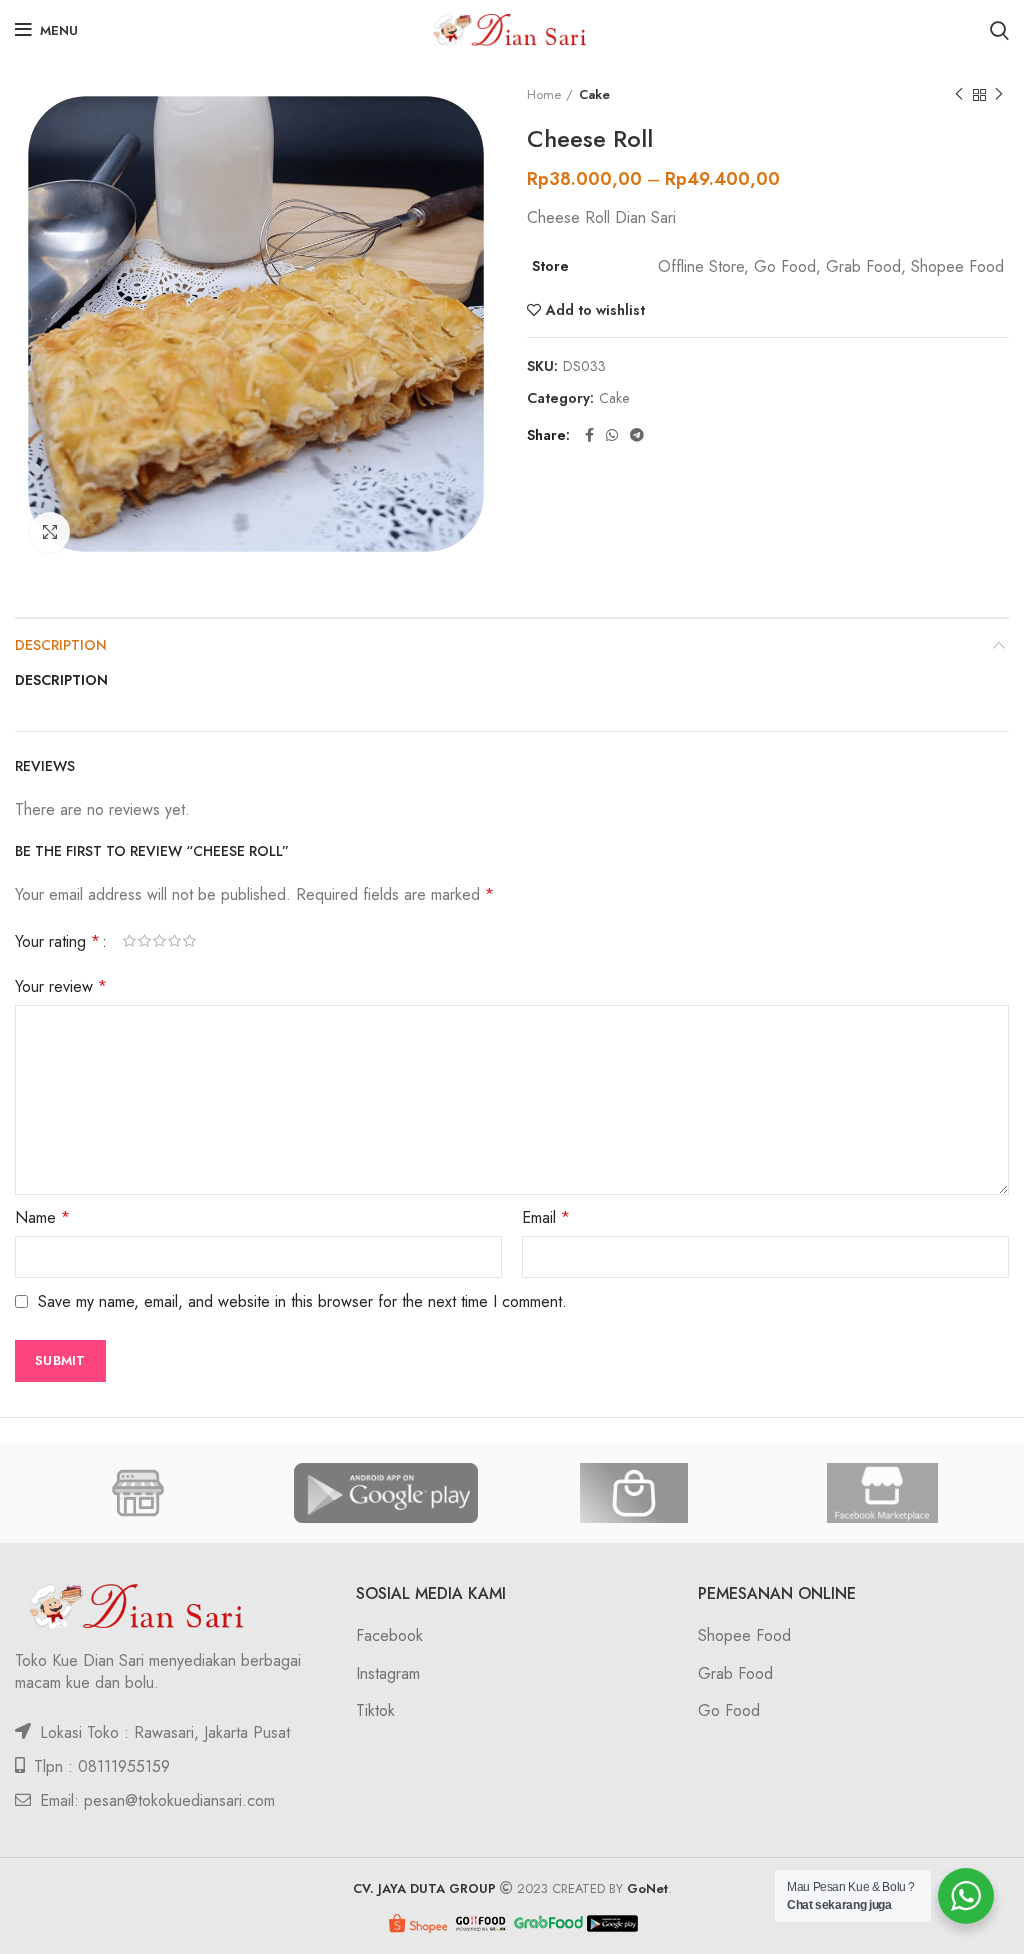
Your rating (57, 941)
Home (544, 95)
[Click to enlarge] (50, 532)
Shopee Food (744, 1635)
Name (42, 1217)
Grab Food (735, 1673)
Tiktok (375, 1710)
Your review (61, 986)
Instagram (388, 1673)
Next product (999, 95)
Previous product (959, 95)
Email (546, 1217)
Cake (594, 95)
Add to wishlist (595, 310)
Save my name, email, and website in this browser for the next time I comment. (302, 1301)
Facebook (389, 1635)
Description (61, 645)
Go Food (729, 1710)
